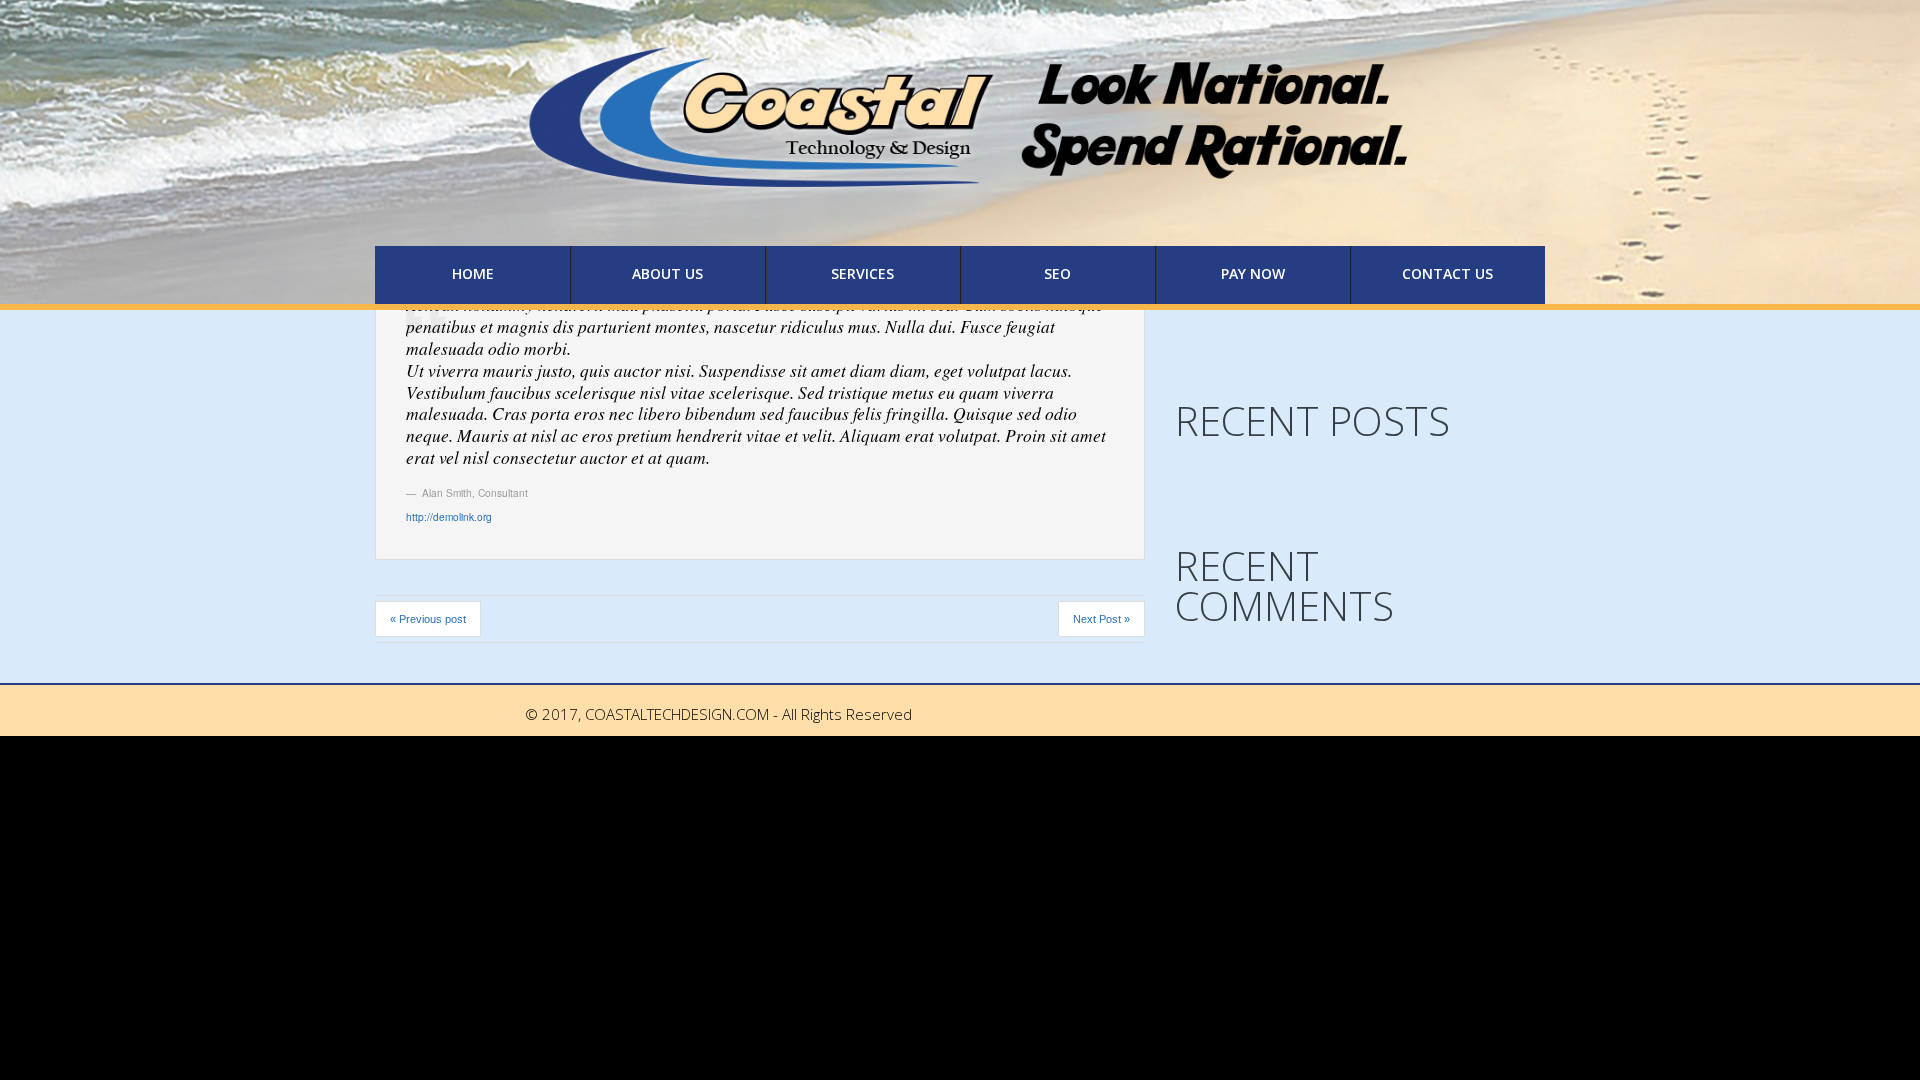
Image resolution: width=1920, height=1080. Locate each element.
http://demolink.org (449, 516)
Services (862, 273)
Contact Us (1447, 273)
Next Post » (1101, 619)
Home (473, 273)
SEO (1057, 273)
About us (667, 273)
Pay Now (1253, 273)
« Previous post (428, 619)
